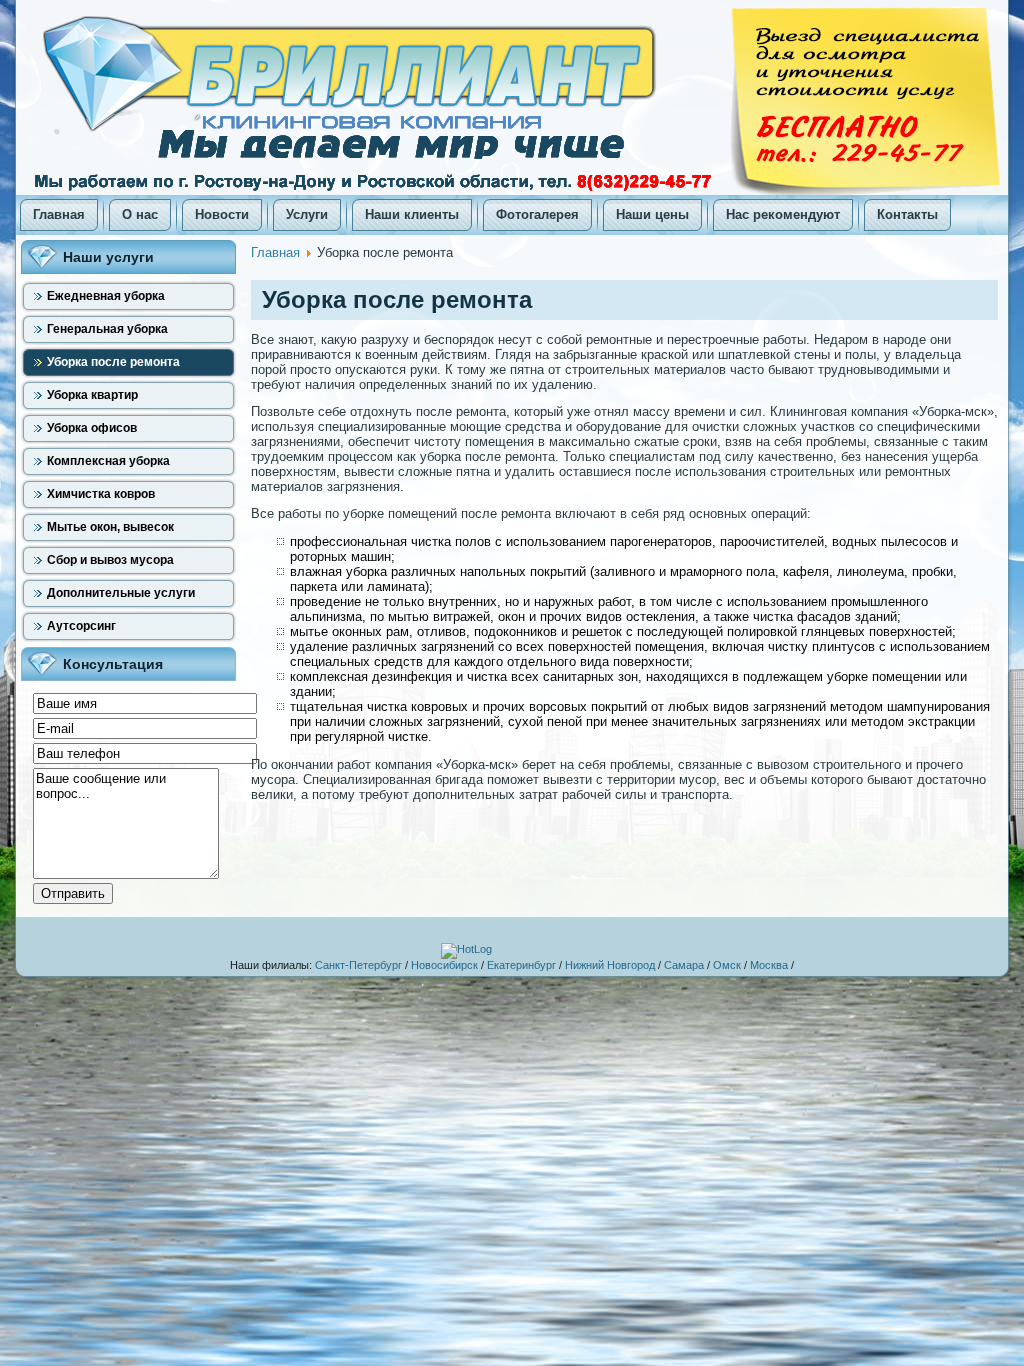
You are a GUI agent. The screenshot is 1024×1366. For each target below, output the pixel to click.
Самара (684, 965)
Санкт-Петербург (358, 965)
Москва (769, 965)
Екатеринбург (521, 965)
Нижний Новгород (610, 965)
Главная (275, 252)
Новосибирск (444, 965)
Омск (727, 965)
